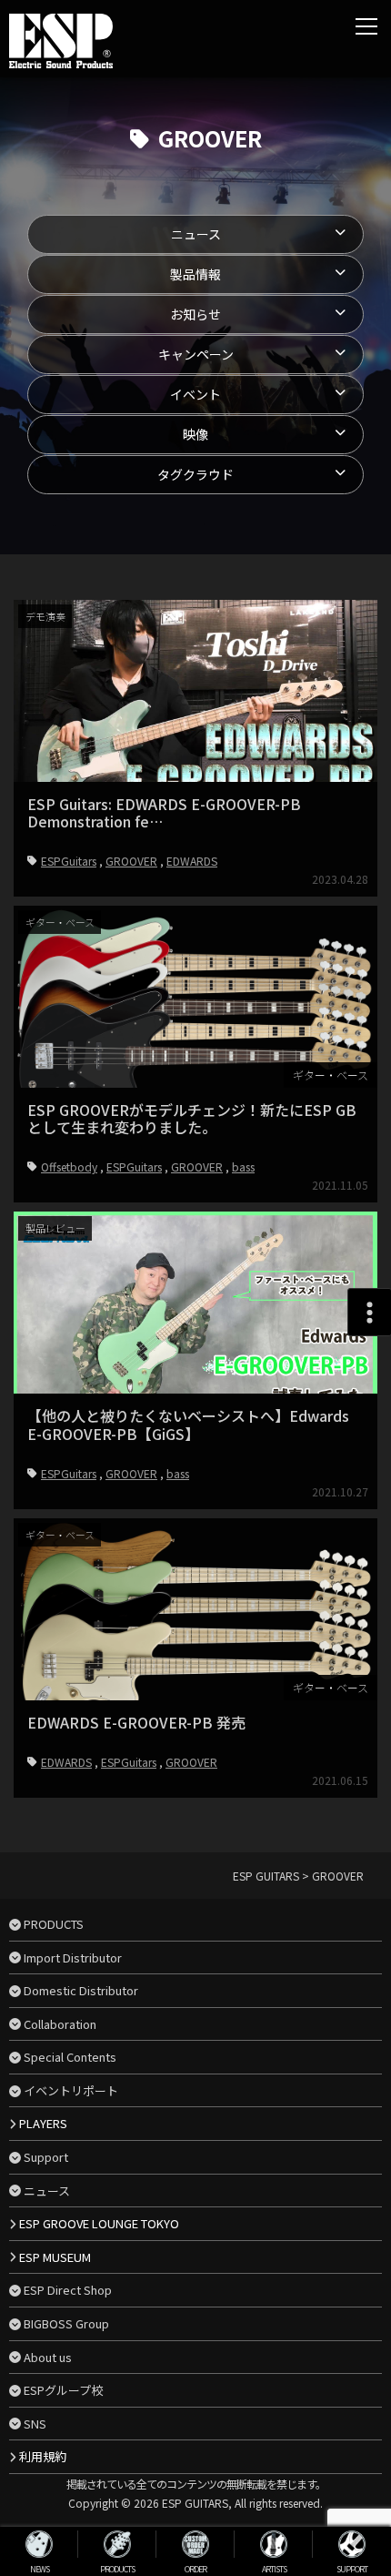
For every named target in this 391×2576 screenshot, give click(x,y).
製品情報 (195, 274)
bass (243, 1166)
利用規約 (43, 2456)
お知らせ (195, 314)
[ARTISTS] (274, 2544)
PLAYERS (43, 2123)
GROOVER (131, 861)
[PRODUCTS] (117, 2544)
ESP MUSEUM (55, 2257)
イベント (195, 394)
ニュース (196, 234)
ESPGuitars (69, 861)
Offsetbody (69, 1166)
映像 (195, 434)
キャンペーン (196, 354)
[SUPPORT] (352, 2544)
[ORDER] (195, 2544)
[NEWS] (39, 2544)
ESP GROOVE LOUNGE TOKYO (99, 2223)
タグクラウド (195, 474)
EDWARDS (192, 861)
